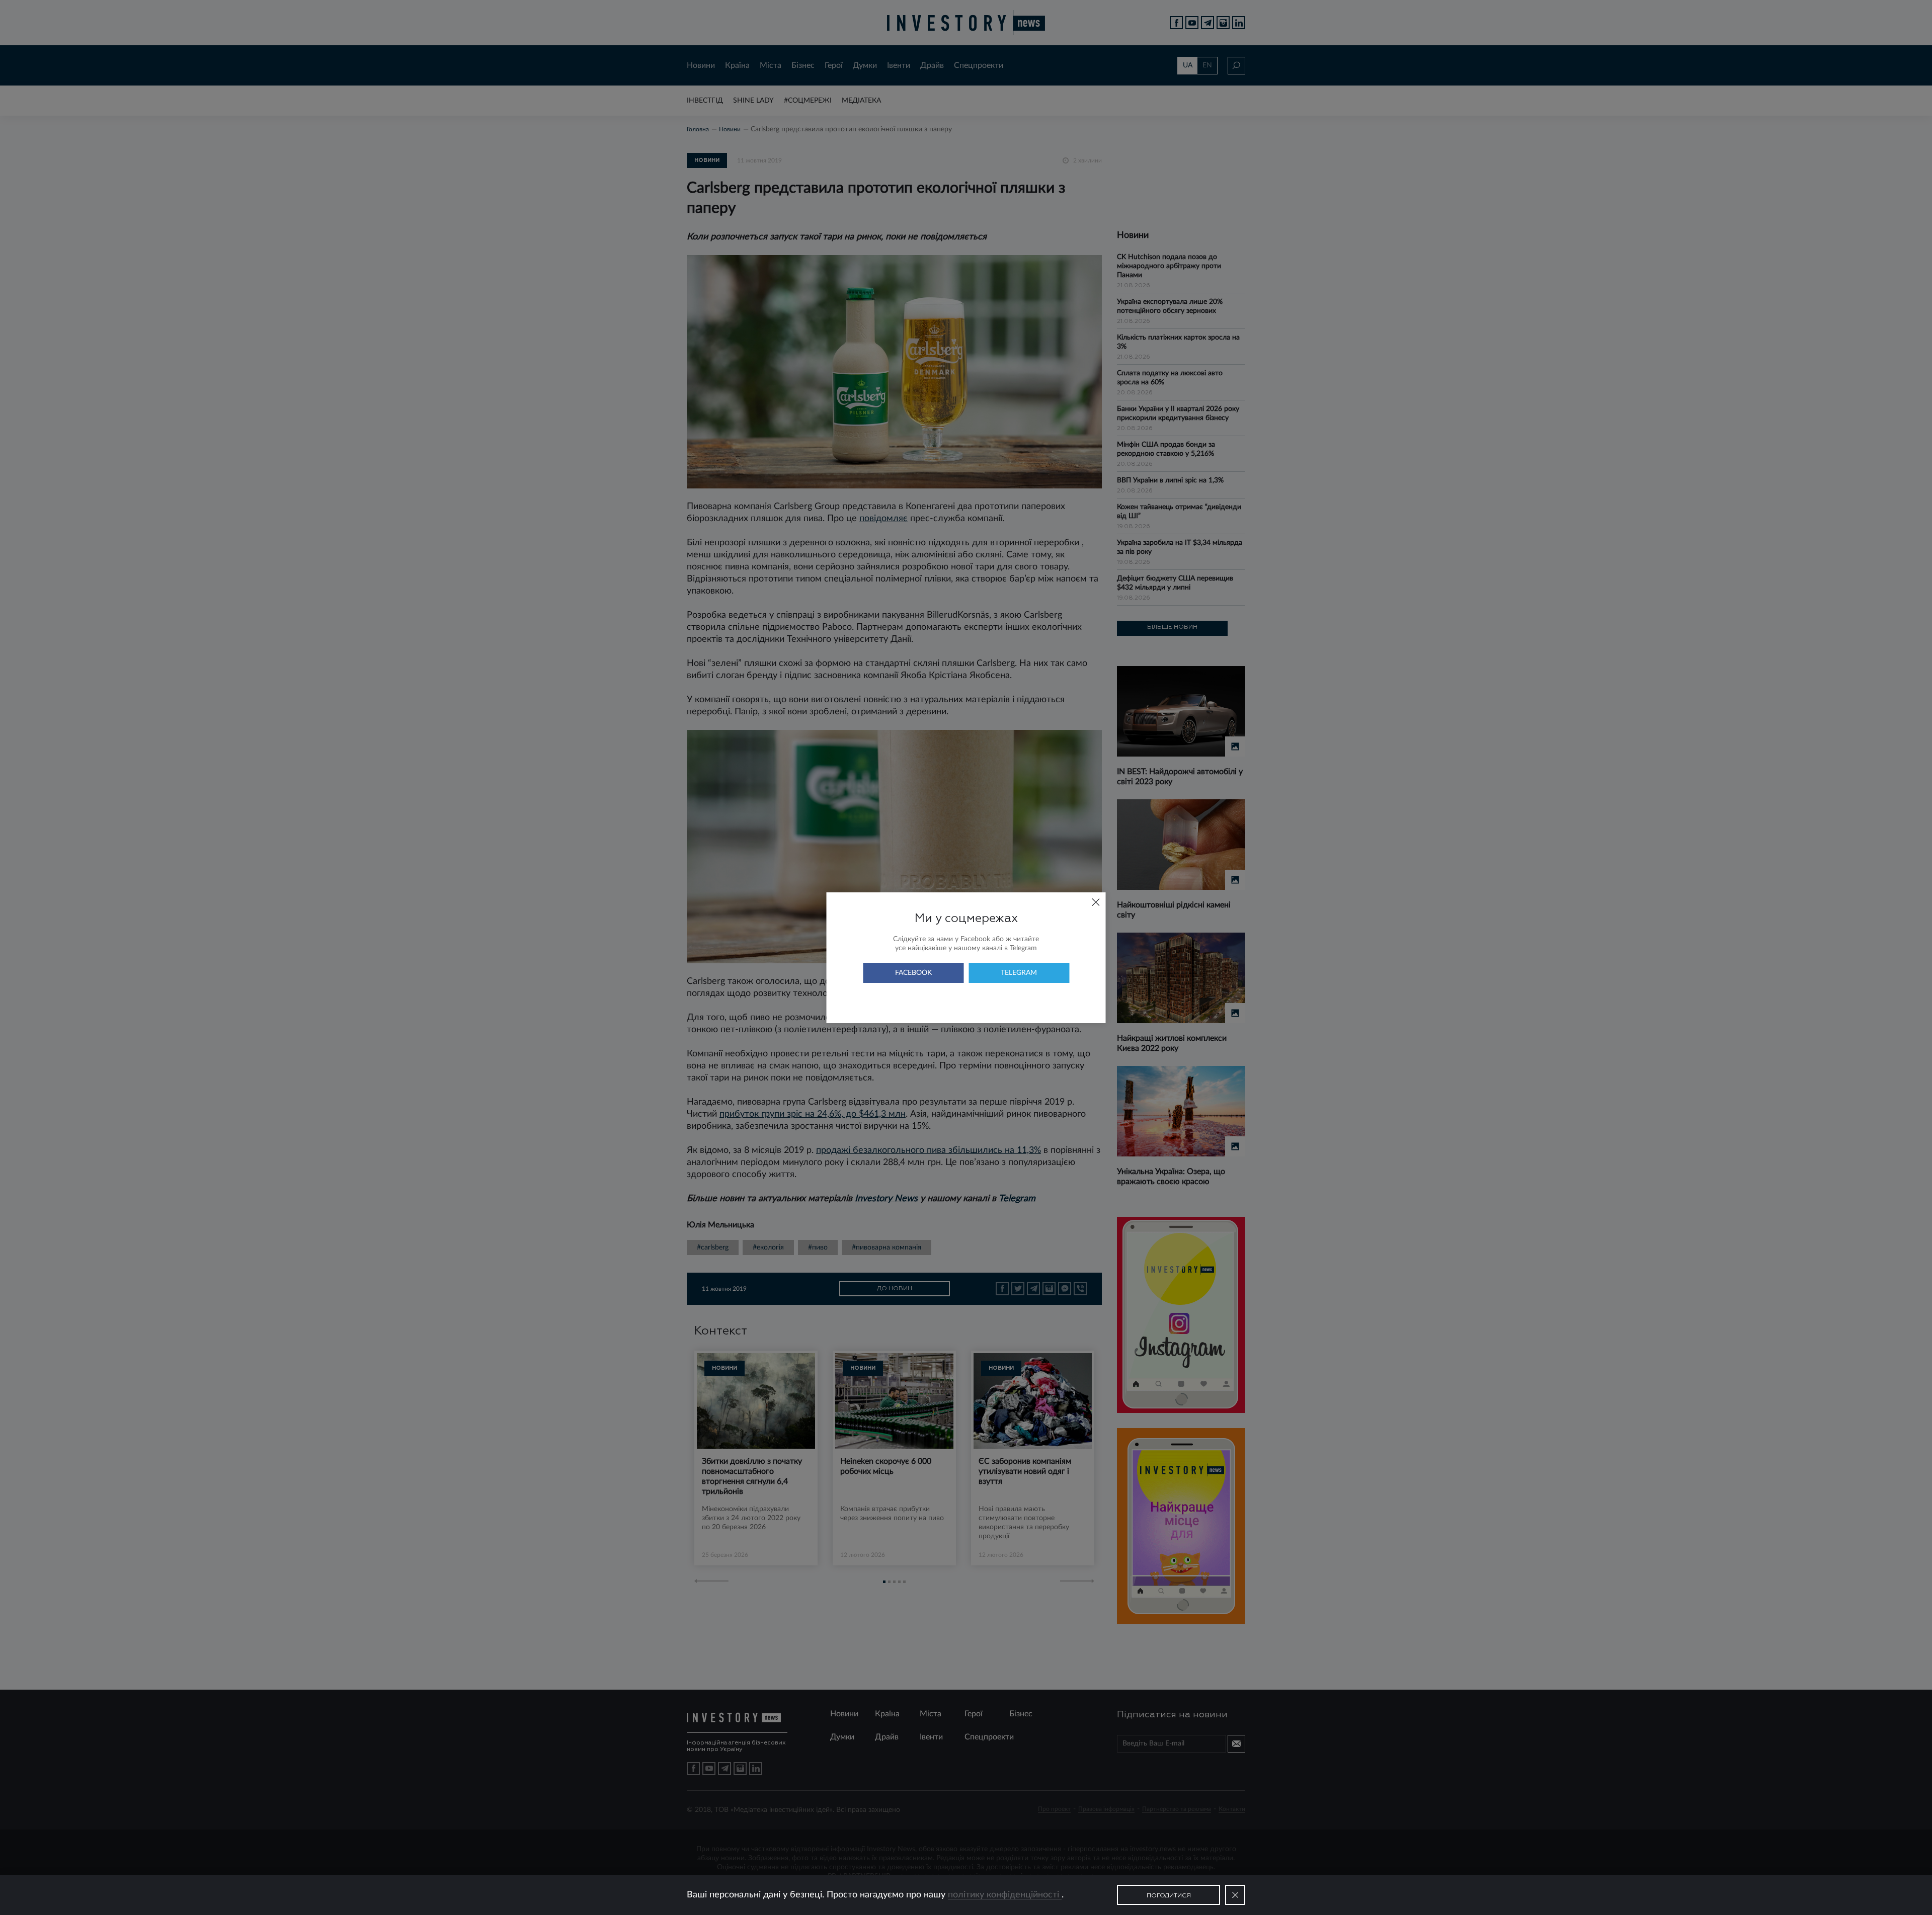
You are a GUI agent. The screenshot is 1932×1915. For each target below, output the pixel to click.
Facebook (913, 973)
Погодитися (1169, 1896)
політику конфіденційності (1005, 1895)
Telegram (1019, 973)
